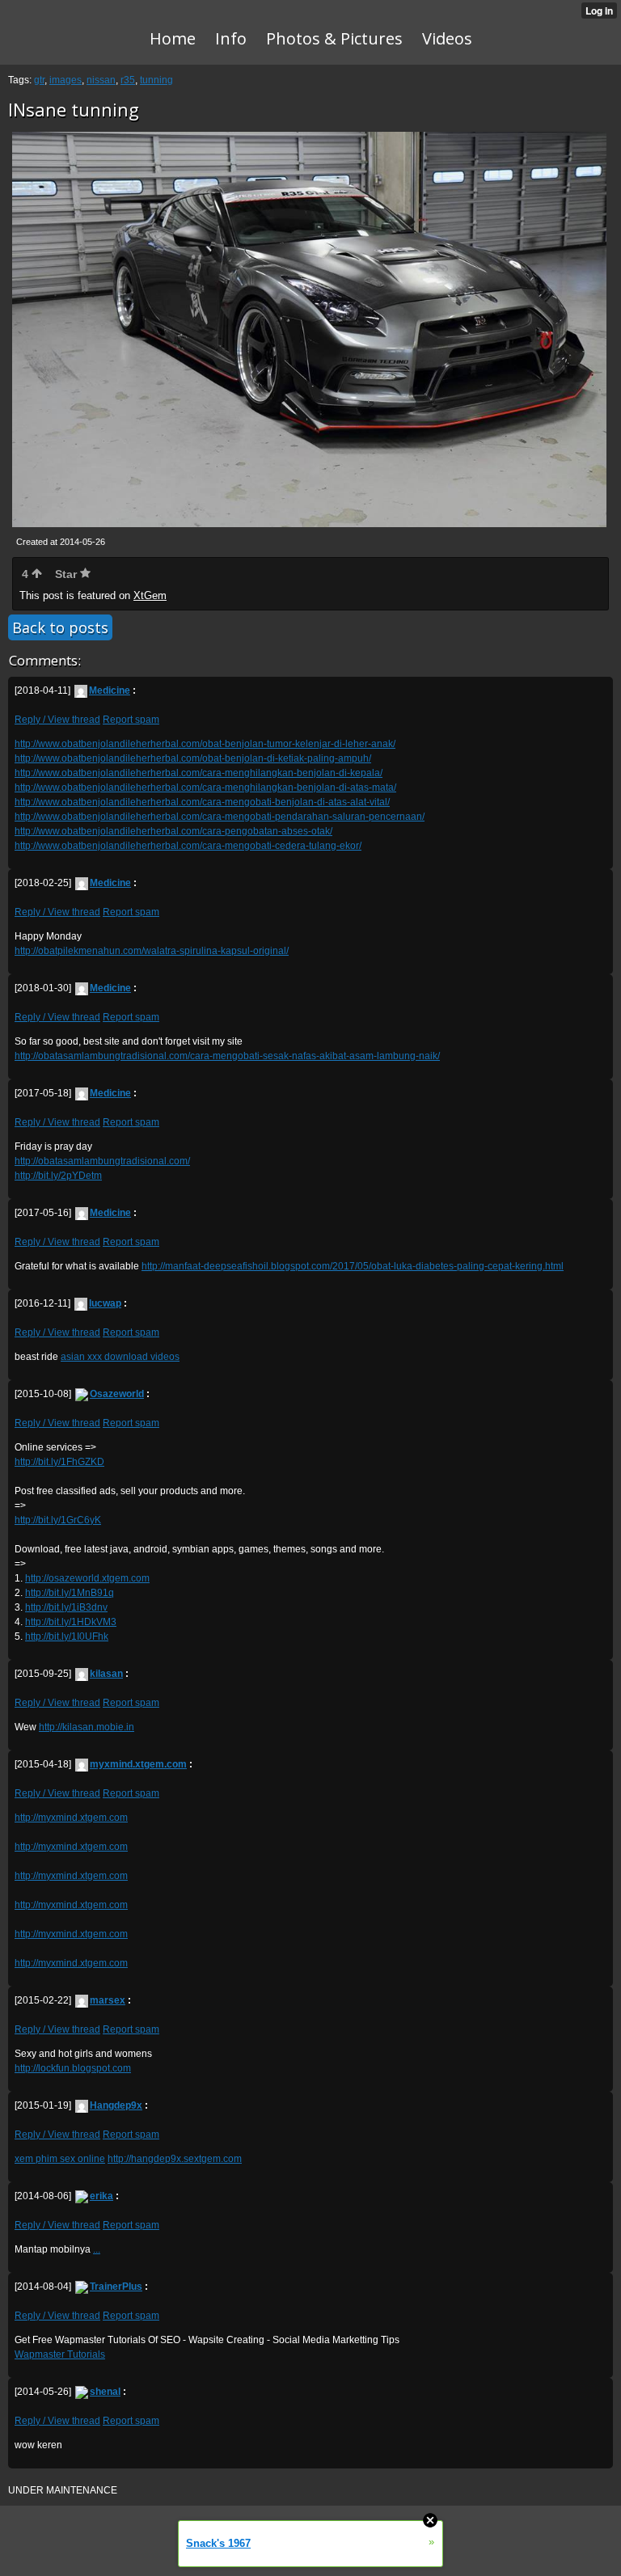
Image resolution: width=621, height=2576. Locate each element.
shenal (105, 2392)
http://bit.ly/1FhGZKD (59, 1462)
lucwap (105, 1303)
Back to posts (60, 627)
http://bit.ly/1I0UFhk (67, 1636)
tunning (156, 80)
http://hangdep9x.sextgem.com (175, 2159)
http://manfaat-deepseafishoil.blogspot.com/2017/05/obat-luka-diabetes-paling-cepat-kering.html (353, 1266)
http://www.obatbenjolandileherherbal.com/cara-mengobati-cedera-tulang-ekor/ (188, 846)
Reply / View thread (57, 720)
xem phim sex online (60, 2159)
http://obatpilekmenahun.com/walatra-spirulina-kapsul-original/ (152, 951)
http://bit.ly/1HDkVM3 (71, 1622)
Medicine (110, 690)
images (65, 80)
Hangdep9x (116, 2105)
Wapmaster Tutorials (60, 2354)
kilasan (106, 1674)
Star (68, 574)
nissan (101, 80)
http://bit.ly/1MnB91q (70, 1593)
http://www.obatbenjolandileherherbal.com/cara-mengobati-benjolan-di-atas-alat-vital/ (202, 802)
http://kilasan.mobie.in (87, 1727)
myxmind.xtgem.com (138, 1764)
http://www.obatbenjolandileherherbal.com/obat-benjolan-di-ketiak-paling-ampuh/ (193, 758)
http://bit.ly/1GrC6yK (58, 1520)
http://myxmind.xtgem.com (71, 1818)
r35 (128, 80)
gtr (39, 80)
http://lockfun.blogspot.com (73, 2068)
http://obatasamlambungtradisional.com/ (102, 1161)
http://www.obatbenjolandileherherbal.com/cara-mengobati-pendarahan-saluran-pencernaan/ (220, 817)
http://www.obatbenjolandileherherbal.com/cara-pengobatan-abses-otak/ (173, 831)
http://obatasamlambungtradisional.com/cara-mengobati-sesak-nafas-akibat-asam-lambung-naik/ (227, 1056)
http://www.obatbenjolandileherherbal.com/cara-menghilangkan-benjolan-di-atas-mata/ (205, 788)
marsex (108, 2000)
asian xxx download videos (120, 1357)
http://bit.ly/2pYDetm (58, 1176)
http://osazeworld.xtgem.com (87, 1578)
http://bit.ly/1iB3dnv (66, 1607)
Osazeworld (117, 1394)
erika (101, 2196)
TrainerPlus (116, 2287)
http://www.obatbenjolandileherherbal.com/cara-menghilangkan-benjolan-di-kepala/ (199, 773)
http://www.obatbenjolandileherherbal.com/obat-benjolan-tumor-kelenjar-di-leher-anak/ (205, 744)
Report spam (131, 720)
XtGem (150, 595)
